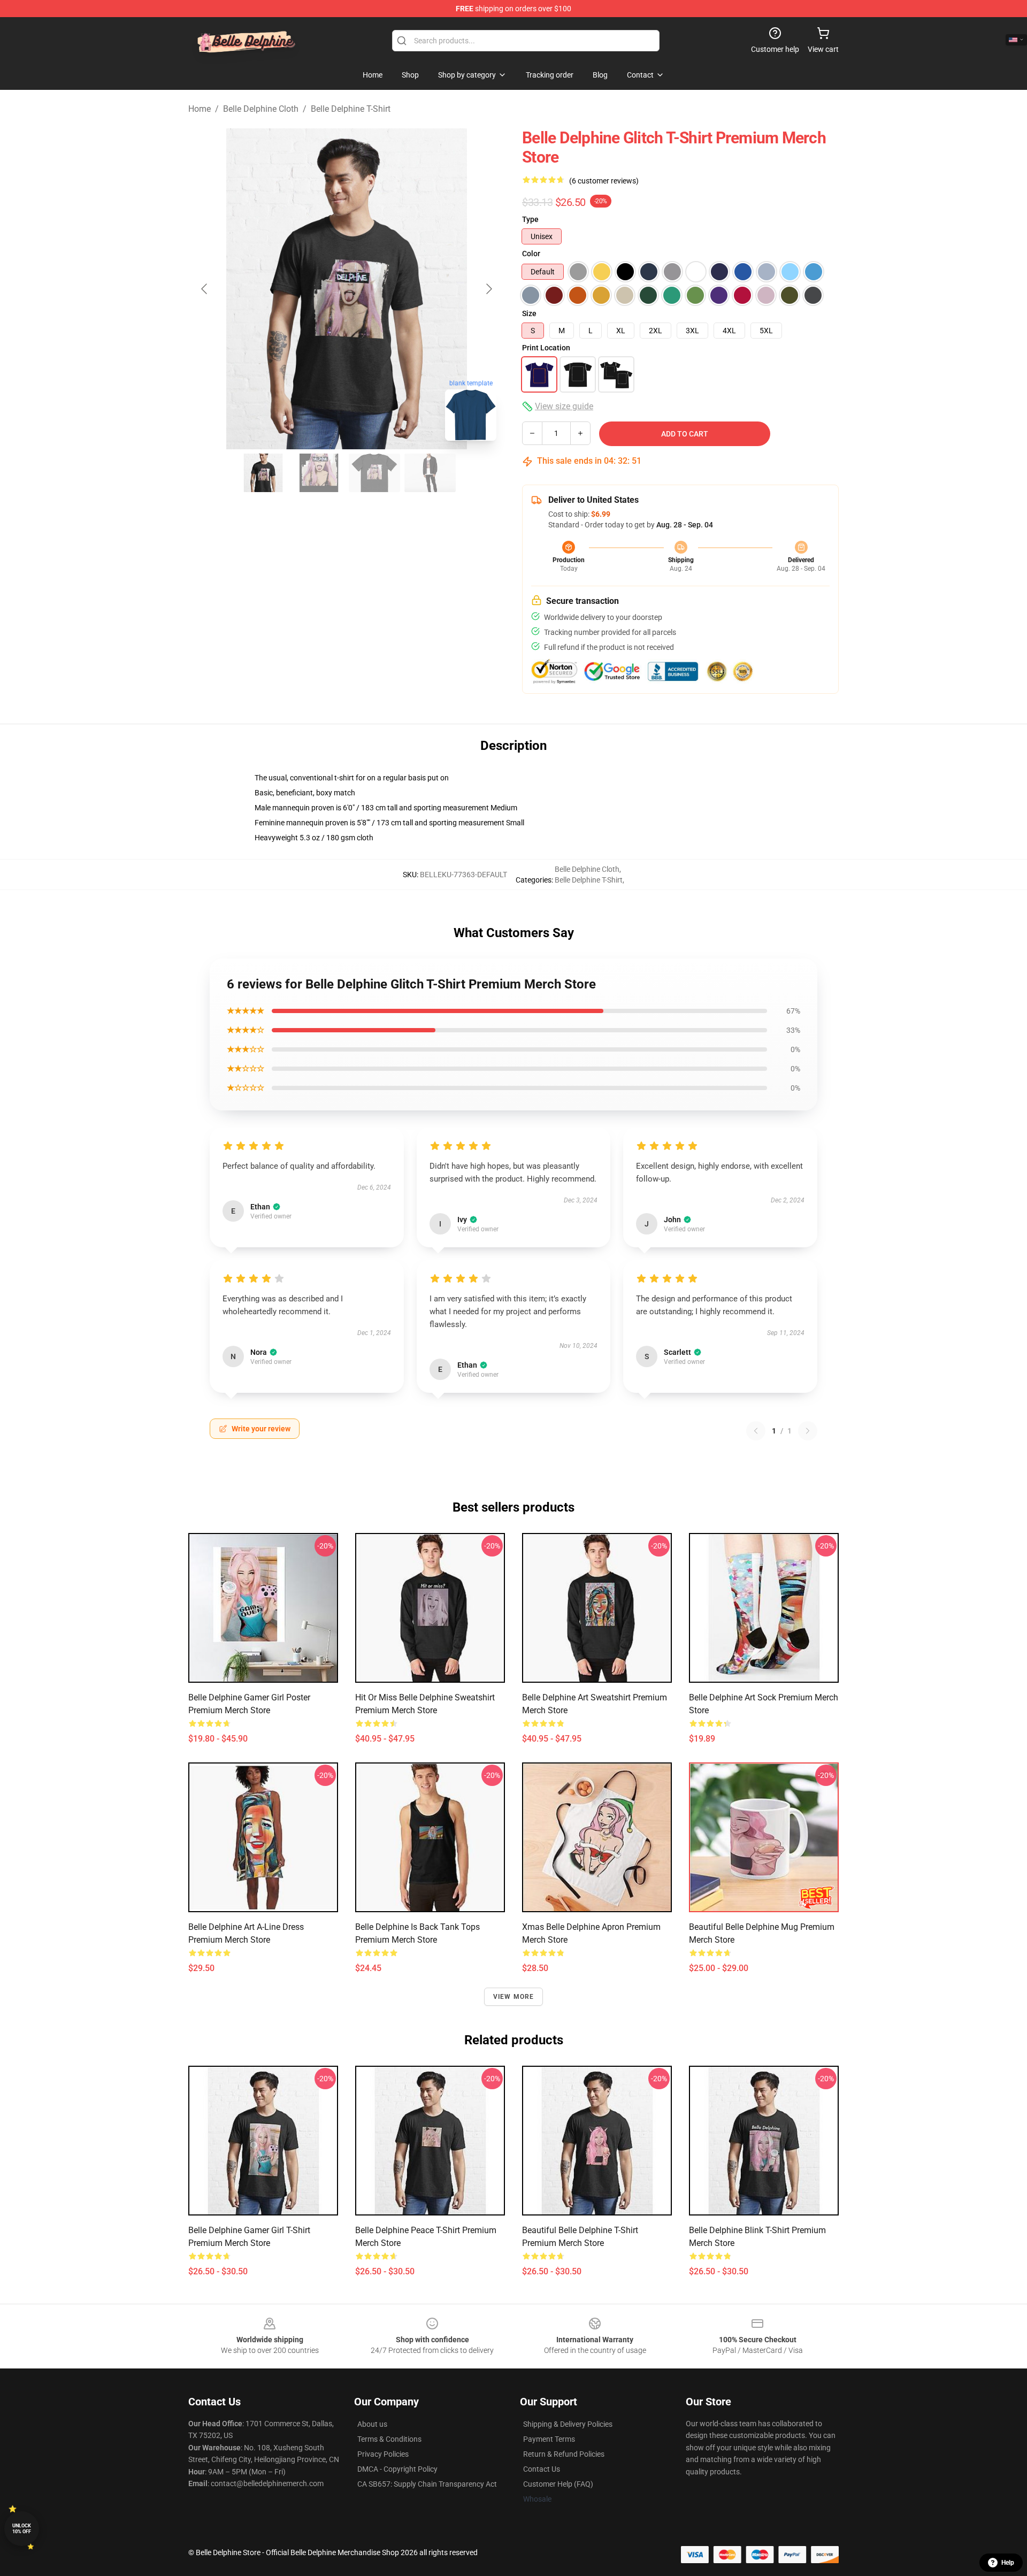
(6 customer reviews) (604, 181)
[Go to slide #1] (263, 473)
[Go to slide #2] (319, 473)
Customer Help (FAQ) (558, 2484)
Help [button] (1008, 2563)
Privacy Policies (383, 2454)
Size (529, 313)
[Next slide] (488, 289)
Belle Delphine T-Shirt (351, 109)
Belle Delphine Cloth (261, 109)
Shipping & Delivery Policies (568, 2424)
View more (514, 1997)
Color (531, 254)
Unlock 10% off (22, 2529)
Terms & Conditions (389, 2439)
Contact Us (542, 2469)
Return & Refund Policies (564, 2454)
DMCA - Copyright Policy (397, 2469)
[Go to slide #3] (374, 473)
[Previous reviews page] (756, 1431)
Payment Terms (549, 2439)
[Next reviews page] (808, 1431)
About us (372, 2424)
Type (530, 219)
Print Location (546, 348)
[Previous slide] (205, 289)
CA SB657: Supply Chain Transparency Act (427, 2484)
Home (200, 109)
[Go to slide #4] (430, 473)
